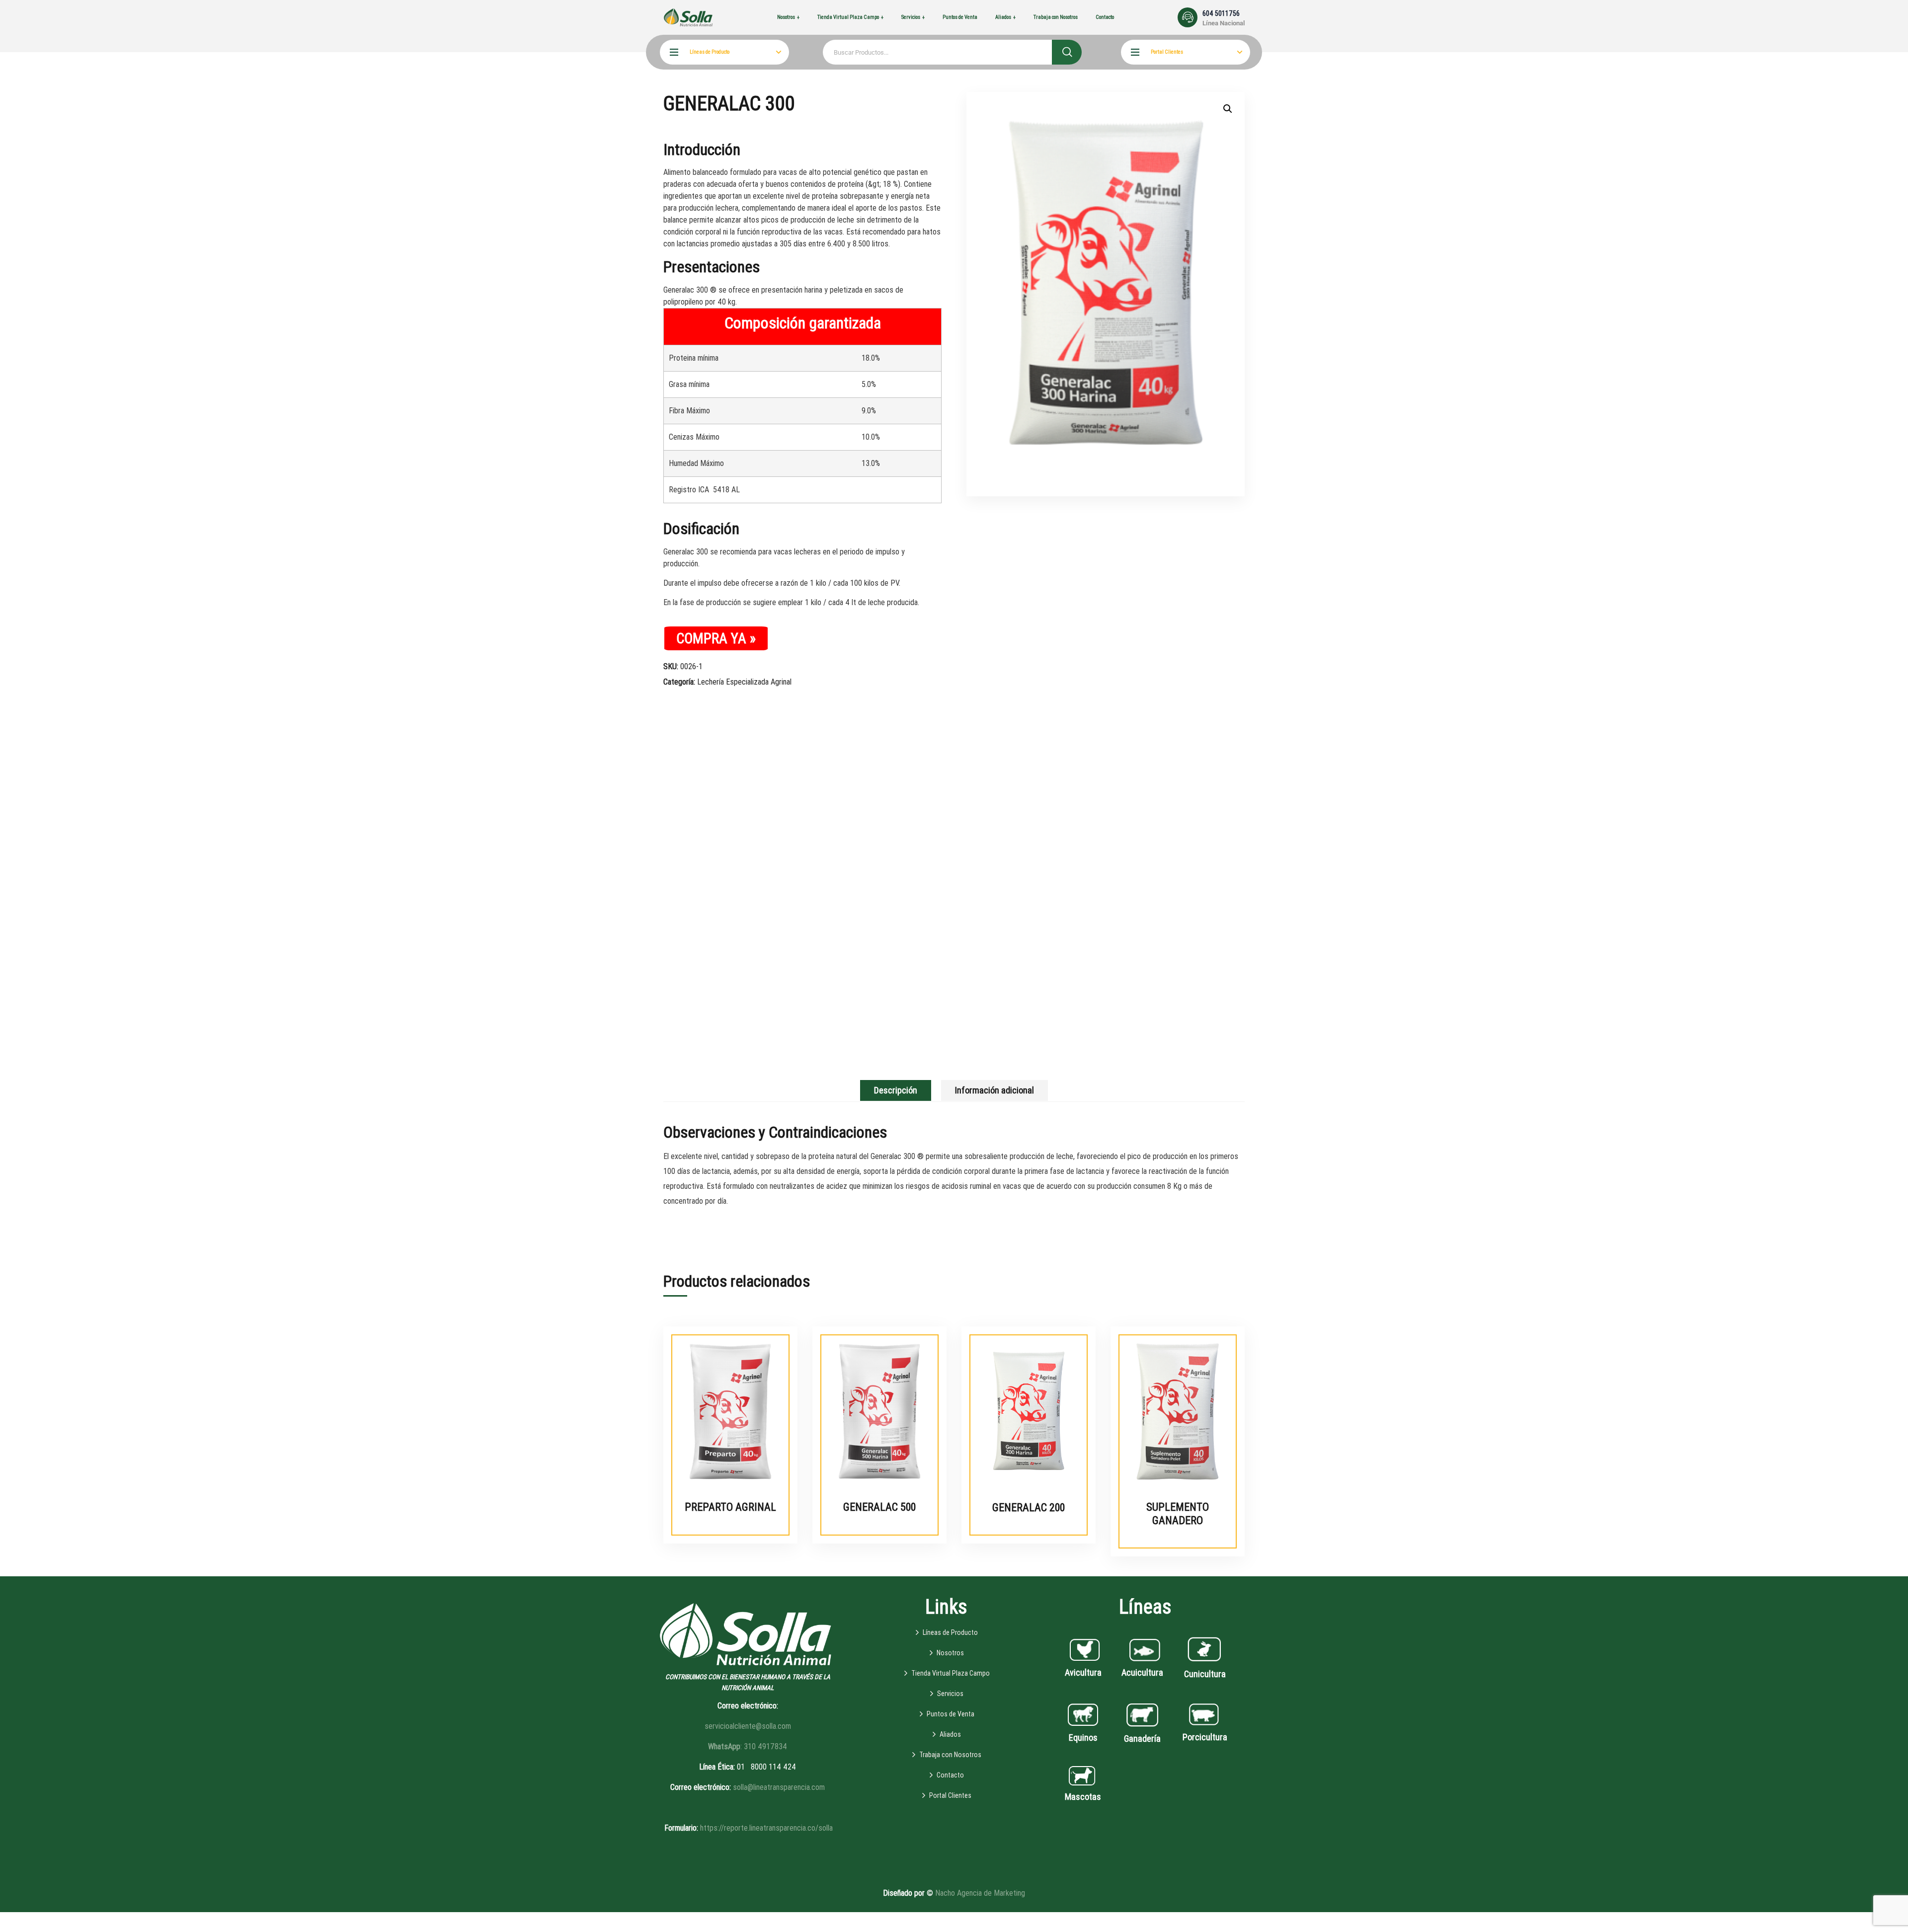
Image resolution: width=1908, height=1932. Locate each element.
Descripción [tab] (896, 1090)
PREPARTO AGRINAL (730, 1507)
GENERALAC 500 (879, 1507)
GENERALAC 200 (1029, 1507)
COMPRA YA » (716, 638)
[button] (1228, 109)
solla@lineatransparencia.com (779, 1787)
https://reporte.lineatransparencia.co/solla (766, 1828)
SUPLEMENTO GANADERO (1178, 1513)
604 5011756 (1221, 13)
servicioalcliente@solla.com (748, 1726)
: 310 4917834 (748, 1746)
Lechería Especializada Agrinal (744, 682)
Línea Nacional (1224, 23)
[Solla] (688, 17)
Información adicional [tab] (994, 1090)
